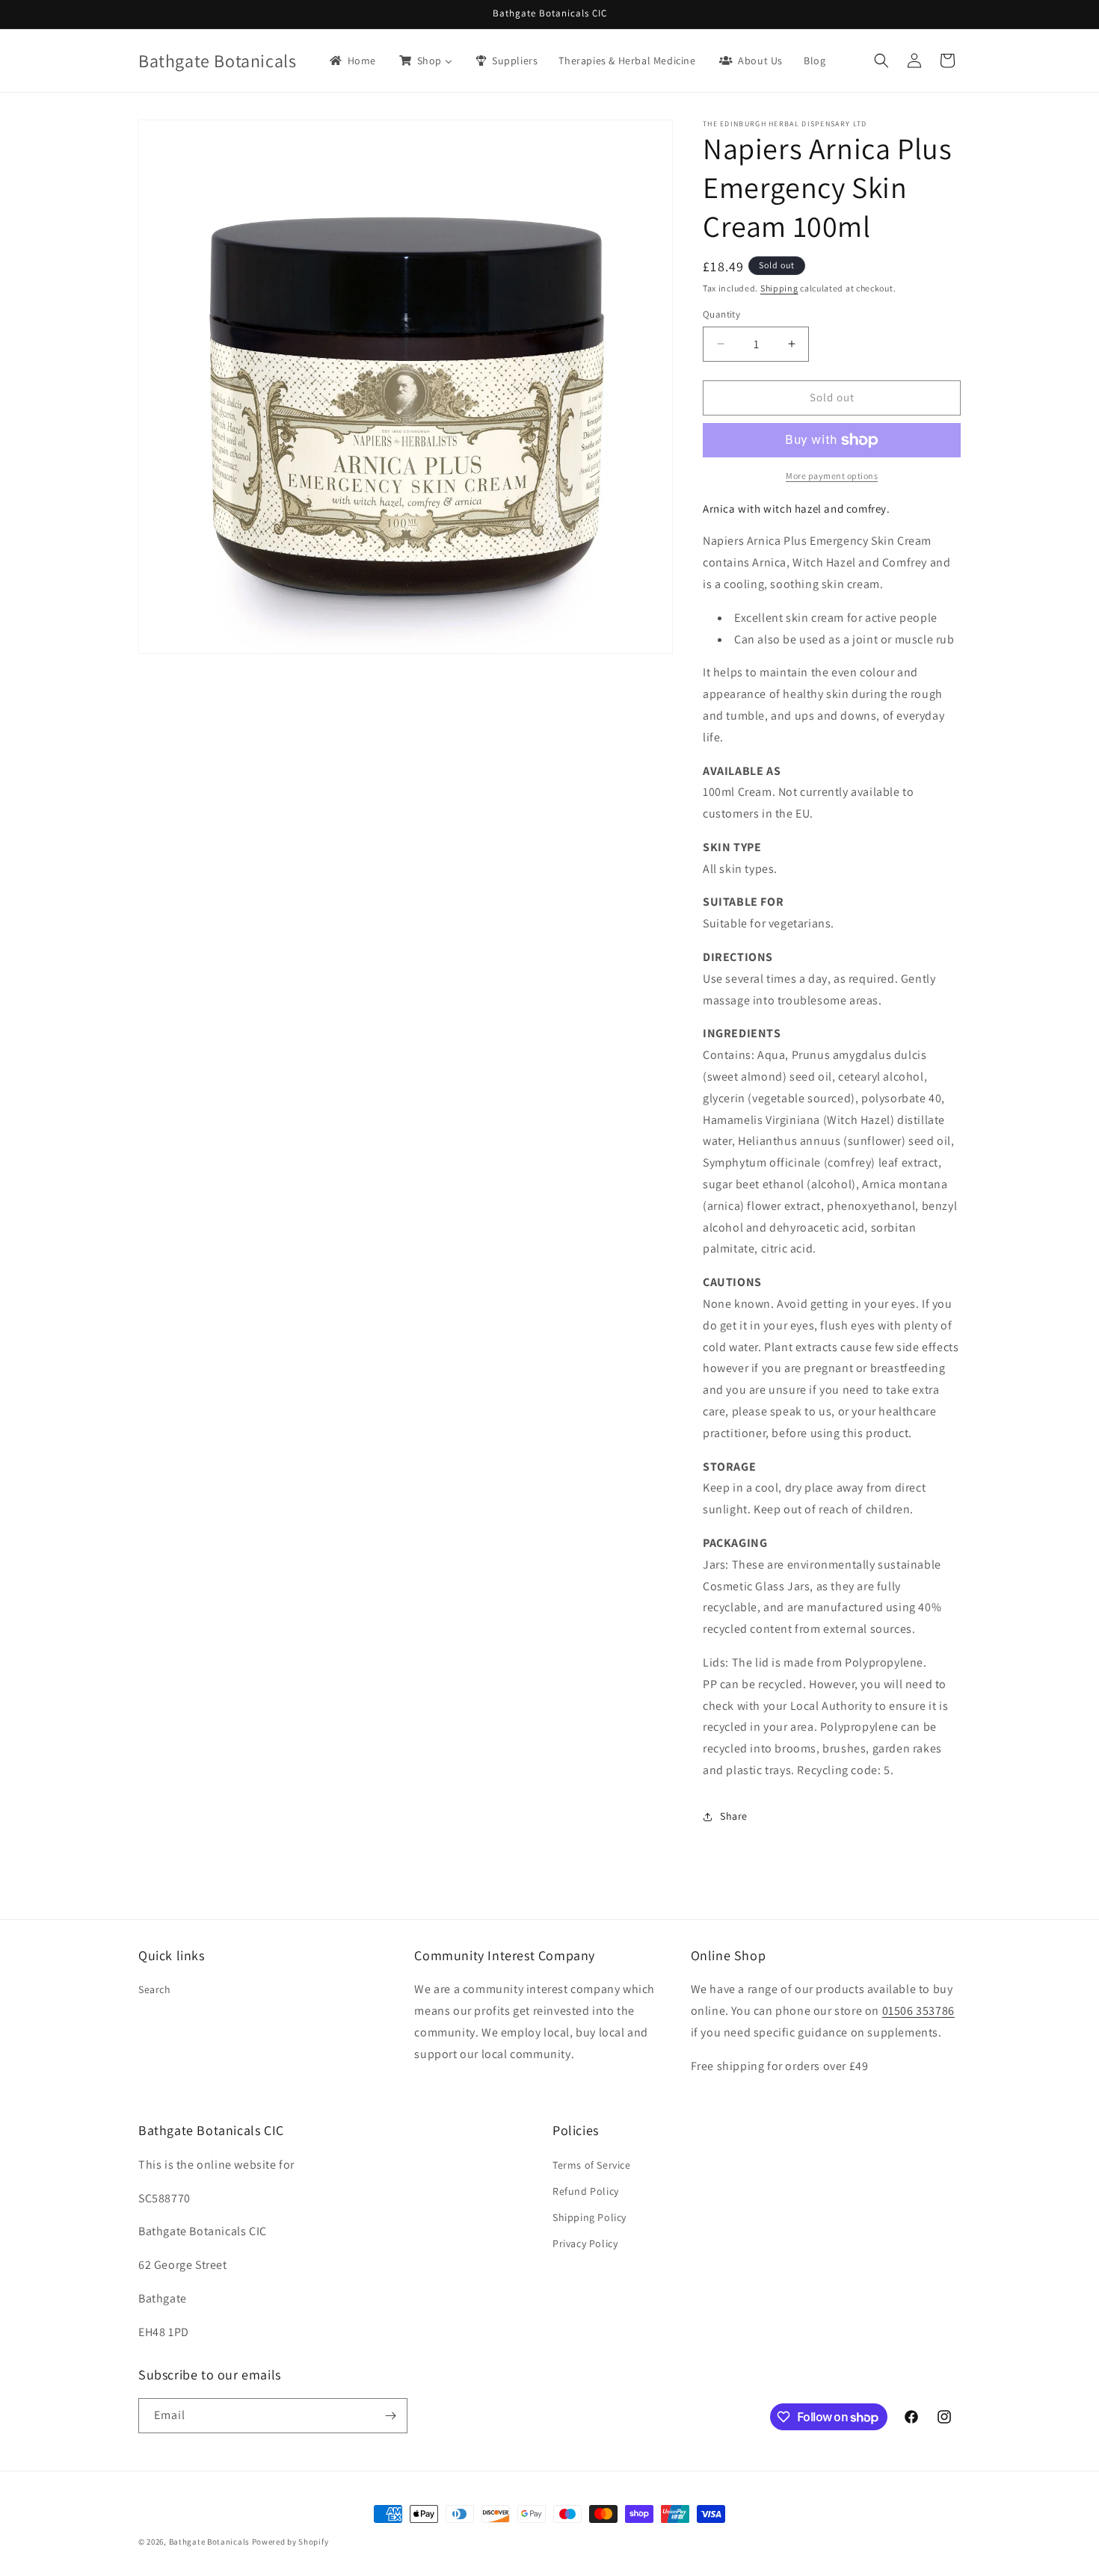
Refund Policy (586, 2191)
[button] (881, 61)
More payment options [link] (832, 476)
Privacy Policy (585, 2243)
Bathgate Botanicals (209, 2542)
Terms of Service (592, 2165)
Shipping (779, 288)
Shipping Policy (589, 2217)
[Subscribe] (390, 2416)
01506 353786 (918, 2011)
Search (155, 1989)
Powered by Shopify (290, 2542)
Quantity (721, 314)
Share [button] (734, 1816)
